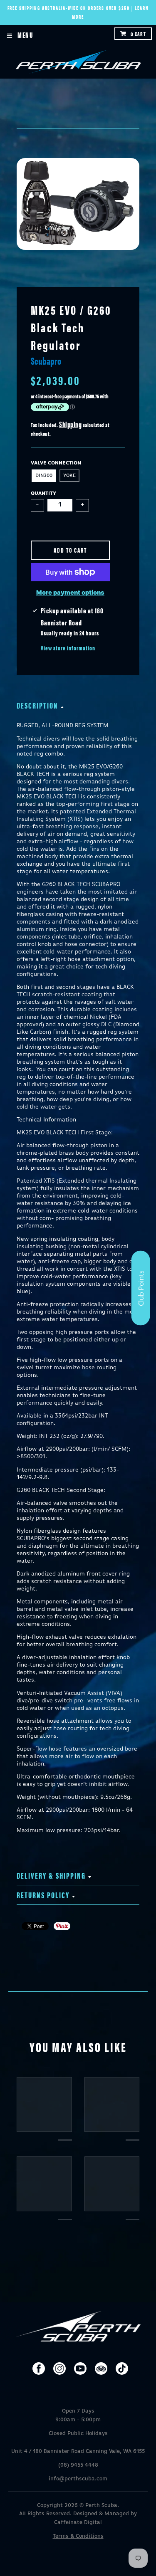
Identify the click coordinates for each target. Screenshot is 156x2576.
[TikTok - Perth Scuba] (122, 2369)
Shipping (70, 424)
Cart (138, 34)
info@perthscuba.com (78, 2479)
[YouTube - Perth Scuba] (80, 2369)
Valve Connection (56, 463)
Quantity (43, 494)
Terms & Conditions (78, 2536)
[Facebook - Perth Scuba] (39, 2369)
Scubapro (46, 361)
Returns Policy (43, 1895)
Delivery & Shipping (51, 1875)
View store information (68, 648)
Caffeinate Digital (78, 2523)
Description (37, 705)
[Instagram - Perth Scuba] (59, 2369)
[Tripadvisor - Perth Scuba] (101, 2369)
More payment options (70, 593)
